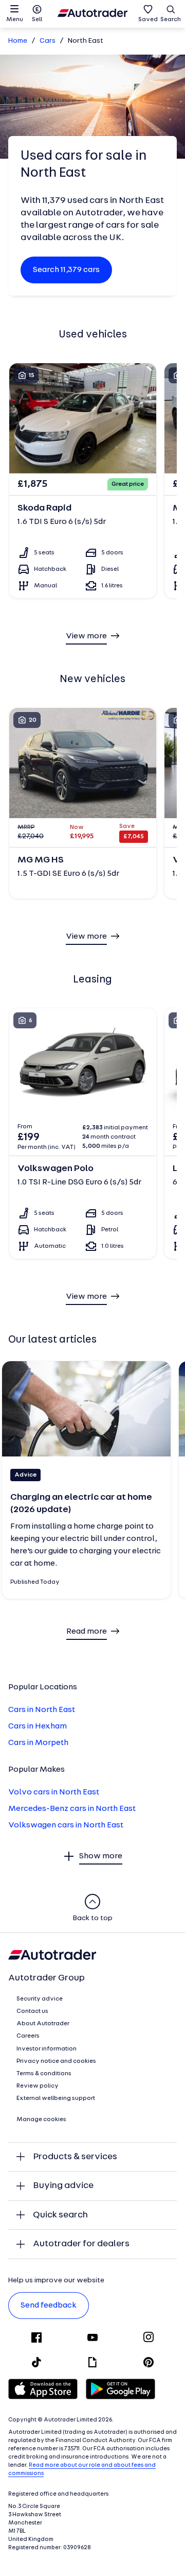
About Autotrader (43, 2024)
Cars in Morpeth (38, 1743)
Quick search (60, 2215)
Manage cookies (41, 2120)
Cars (48, 41)
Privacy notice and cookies (56, 2061)
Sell (37, 20)
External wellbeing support (56, 2098)
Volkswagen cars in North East (66, 1825)
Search (171, 20)
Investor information (47, 2049)
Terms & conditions (44, 2074)
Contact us (32, 2011)
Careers (28, 2036)
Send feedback (49, 2306)
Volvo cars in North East (54, 1792)
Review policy (38, 2086)
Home (18, 41)
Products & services (75, 2157)
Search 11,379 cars (66, 270)
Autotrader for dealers (81, 2244)
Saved (148, 20)
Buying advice (63, 2186)
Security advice (40, 1999)
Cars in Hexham (38, 1726)
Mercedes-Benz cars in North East (72, 1809)
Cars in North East (42, 1710)
